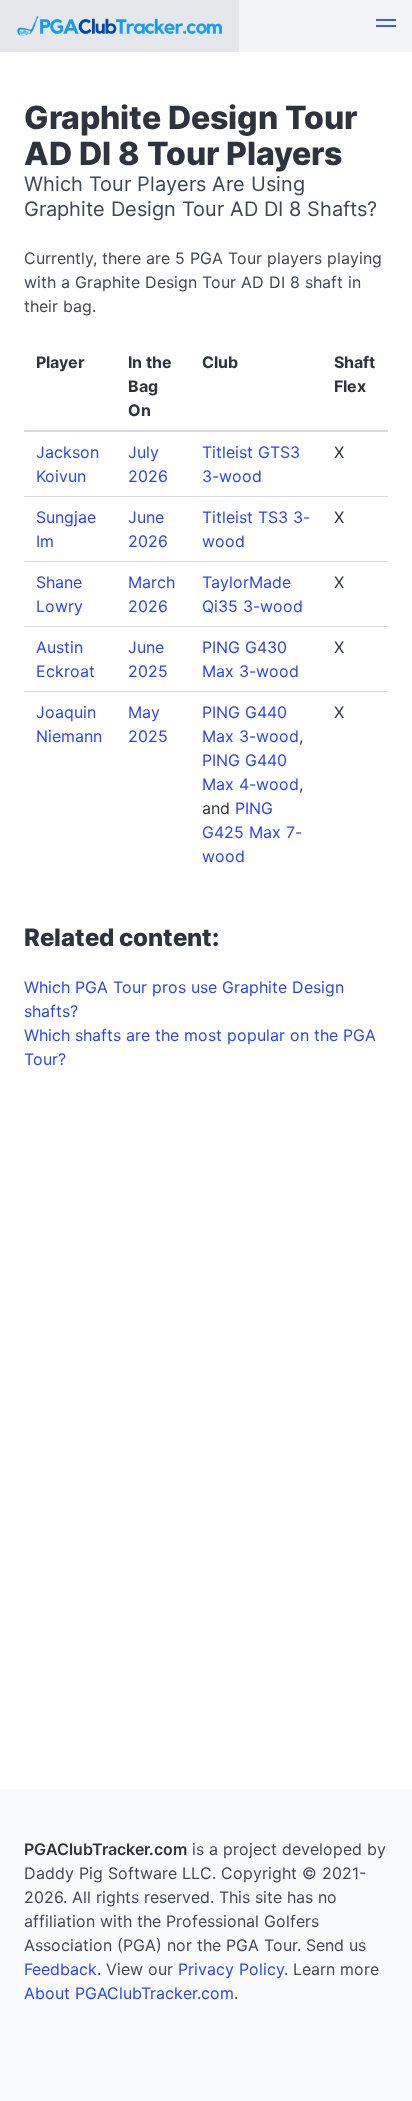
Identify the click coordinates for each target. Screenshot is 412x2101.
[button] (386, 26)
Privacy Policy (231, 1969)
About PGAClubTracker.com (129, 1993)
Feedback (60, 1969)
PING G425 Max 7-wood (252, 832)
